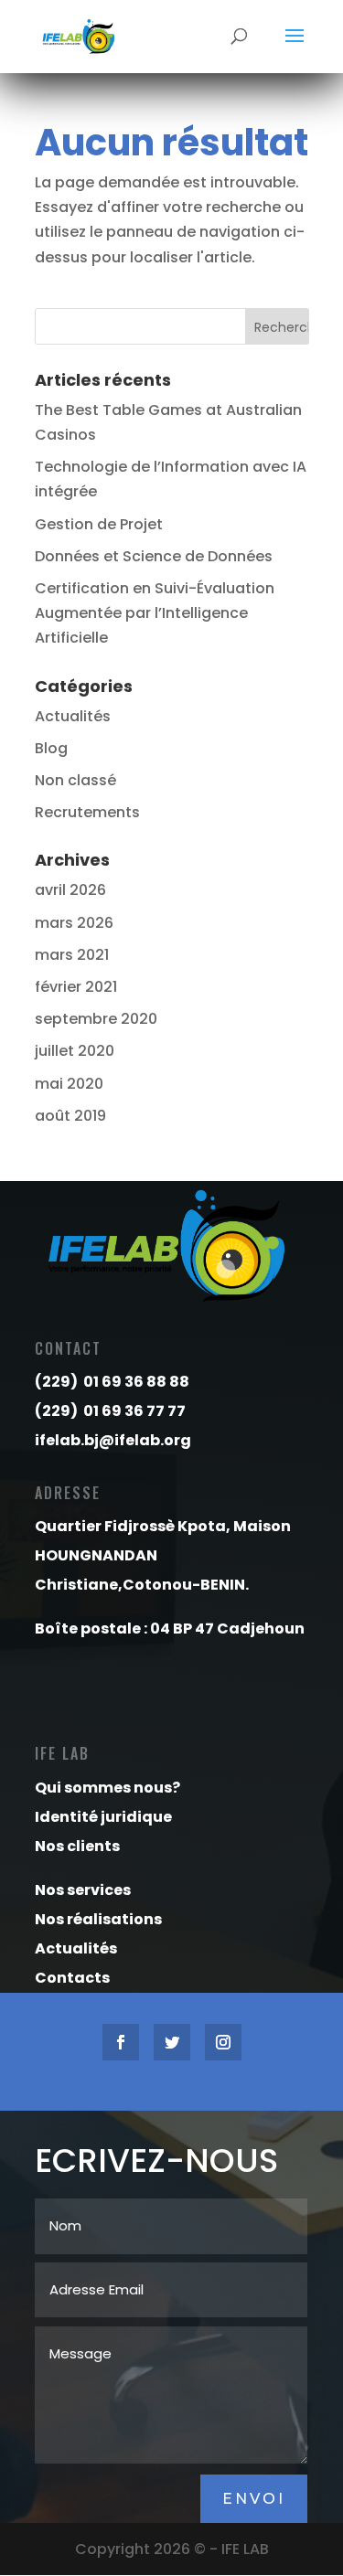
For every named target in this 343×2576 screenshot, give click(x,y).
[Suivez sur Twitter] (172, 2042)
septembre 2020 (96, 1019)
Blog (51, 748)
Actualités (73, 716)
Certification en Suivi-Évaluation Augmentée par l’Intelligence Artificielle (155, 613)
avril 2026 (70, 890)
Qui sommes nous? (107, 1788)
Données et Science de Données (154, 556)
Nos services (83, 1890)
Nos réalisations (98, 1919)
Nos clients (77, 1846)
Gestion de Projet (99, 524)
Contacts (72, 1978)
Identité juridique (103, 1817)
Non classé (75, 780)
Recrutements (87, 812)
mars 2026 (74, 923)
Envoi (254, 2499)
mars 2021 (72, 955)
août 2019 (70, 1116)
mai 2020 (69, 1084)
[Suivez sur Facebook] (121, 2042)
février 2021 (76, 987)
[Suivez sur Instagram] (223, 2042)
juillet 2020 (75, 1051)
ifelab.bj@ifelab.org (113, 1440)
